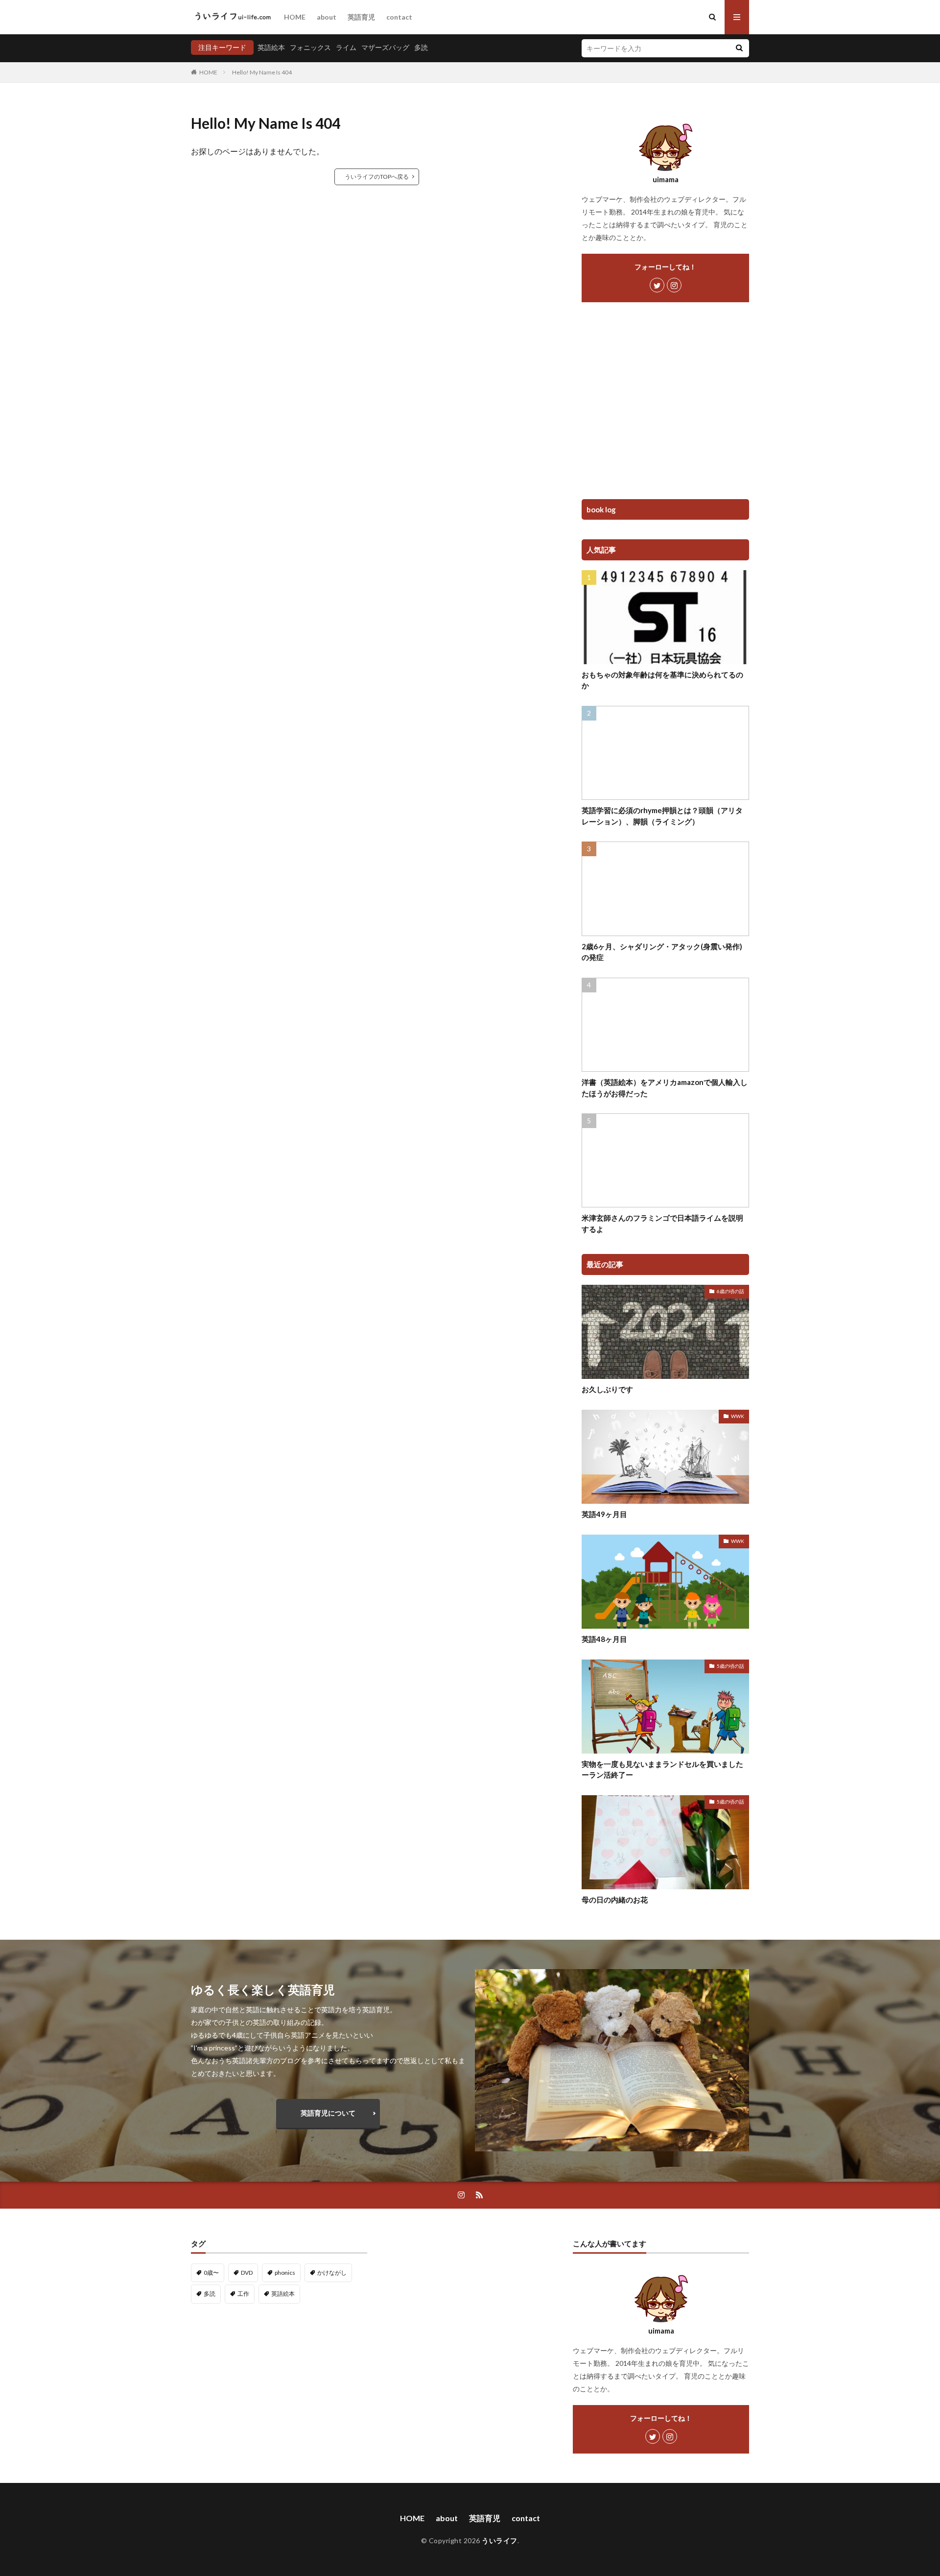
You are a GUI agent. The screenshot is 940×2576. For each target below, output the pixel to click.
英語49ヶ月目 (604, 1514)
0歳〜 (211, 2273)
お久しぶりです (607, 1389)
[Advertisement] (665, 404)
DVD (247, 2273)
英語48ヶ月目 (604, 1639)
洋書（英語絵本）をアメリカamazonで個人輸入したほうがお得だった (665, 1088)
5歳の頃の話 (730, 1666)
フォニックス (310, 47)
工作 (243, 2294)
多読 (421, 47)
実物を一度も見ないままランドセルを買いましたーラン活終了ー (662, 1769)
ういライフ (500, 2540)
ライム (346, 47)
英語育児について (328, 2113)
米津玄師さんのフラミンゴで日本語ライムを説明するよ (662, 1223)
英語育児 (361, 17)
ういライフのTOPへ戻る (377, 177)
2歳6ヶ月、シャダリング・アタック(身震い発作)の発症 (662, 952)
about (327, 17)
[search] (739, 48)
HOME (295, 17)
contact (399, 17)
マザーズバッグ (385, 47)
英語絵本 (271, 47)
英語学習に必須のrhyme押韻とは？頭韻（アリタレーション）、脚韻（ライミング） (662, 816)
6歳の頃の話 (730, 1291)
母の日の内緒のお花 (615, 1900)
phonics (285, 2273)
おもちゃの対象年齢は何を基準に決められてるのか (662, 680)
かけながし (332, 2273)
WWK (738, 1416)
